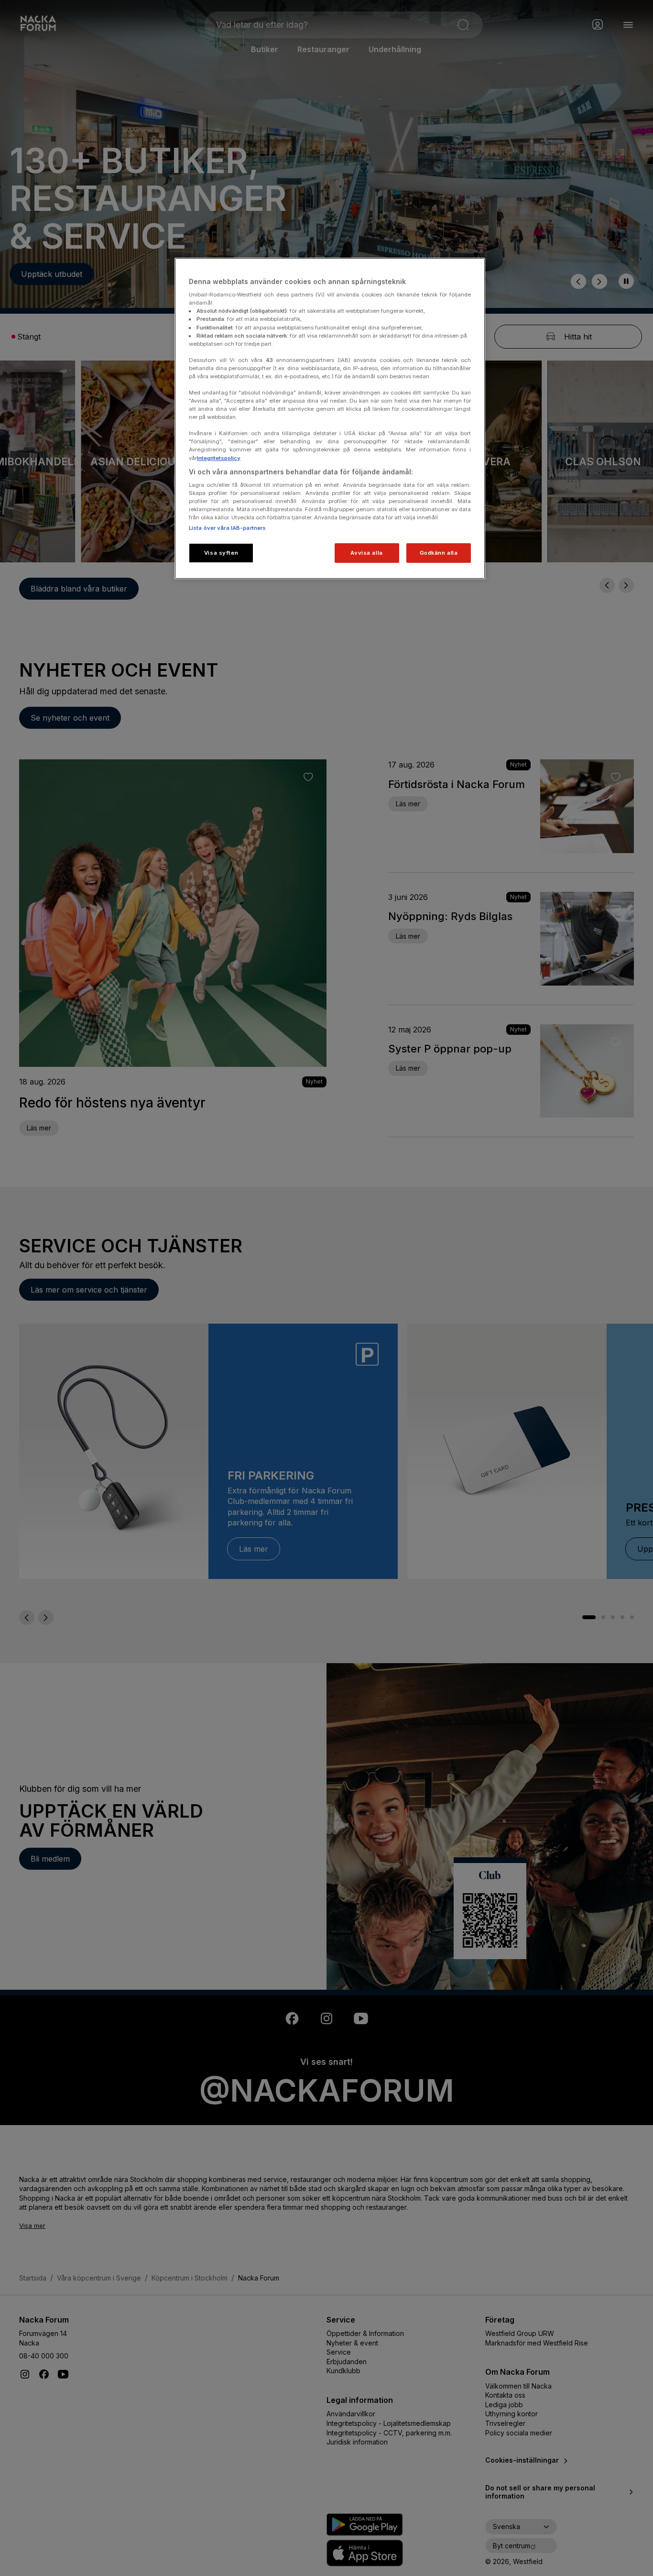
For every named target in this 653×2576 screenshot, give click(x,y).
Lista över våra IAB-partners (227, 528)
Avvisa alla (366, 553)
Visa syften (221, 553)
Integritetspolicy (219, 458)
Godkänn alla (439, 553)
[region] (330, 419)
